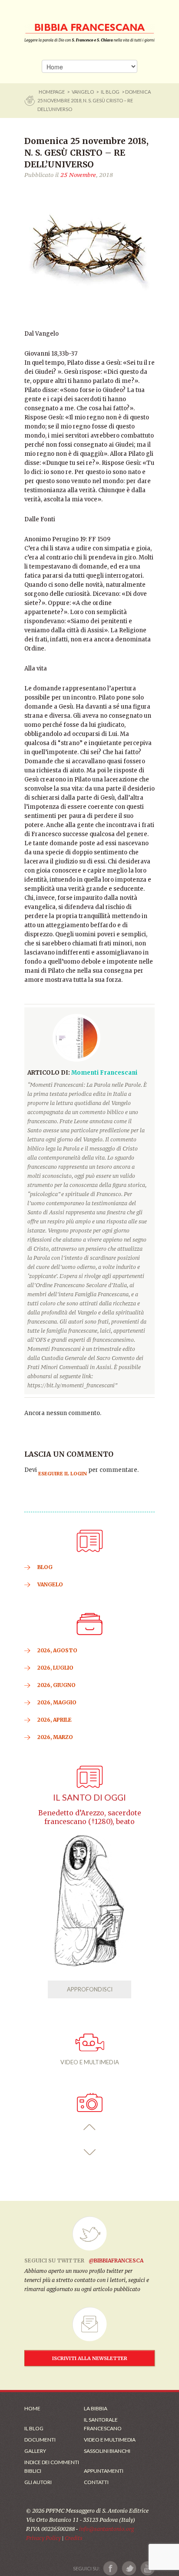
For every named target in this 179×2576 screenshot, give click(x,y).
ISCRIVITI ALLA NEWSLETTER (90, 2358)
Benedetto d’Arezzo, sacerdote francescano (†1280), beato (90, 1817)
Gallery (35, 2451)
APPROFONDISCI (90, 1989)
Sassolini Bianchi (107, 2451)
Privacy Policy (43, 2538)
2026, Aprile (55, 1720)
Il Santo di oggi (89, 1797)
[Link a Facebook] (111, 2568)
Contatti (96, 2482)
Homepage (52, 92)
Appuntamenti (104, 2471)
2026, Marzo (55, 1737)
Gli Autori (38, 2482)
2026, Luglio (55, 1668)
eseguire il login (63, 1474)
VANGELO (83, 92)
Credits (74, 2538)
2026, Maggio (57, 1702)
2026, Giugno (56, 1685)
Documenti (40, 2440)
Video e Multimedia (110, 2440)
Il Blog (110, 92)
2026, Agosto (57, 1650)
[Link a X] (129, 2568)
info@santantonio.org (106, 2529)
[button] (90, 2127)
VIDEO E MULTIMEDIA (90, 2062)
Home (32, 2408)
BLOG (45, 1567)
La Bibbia (96, 2408)
